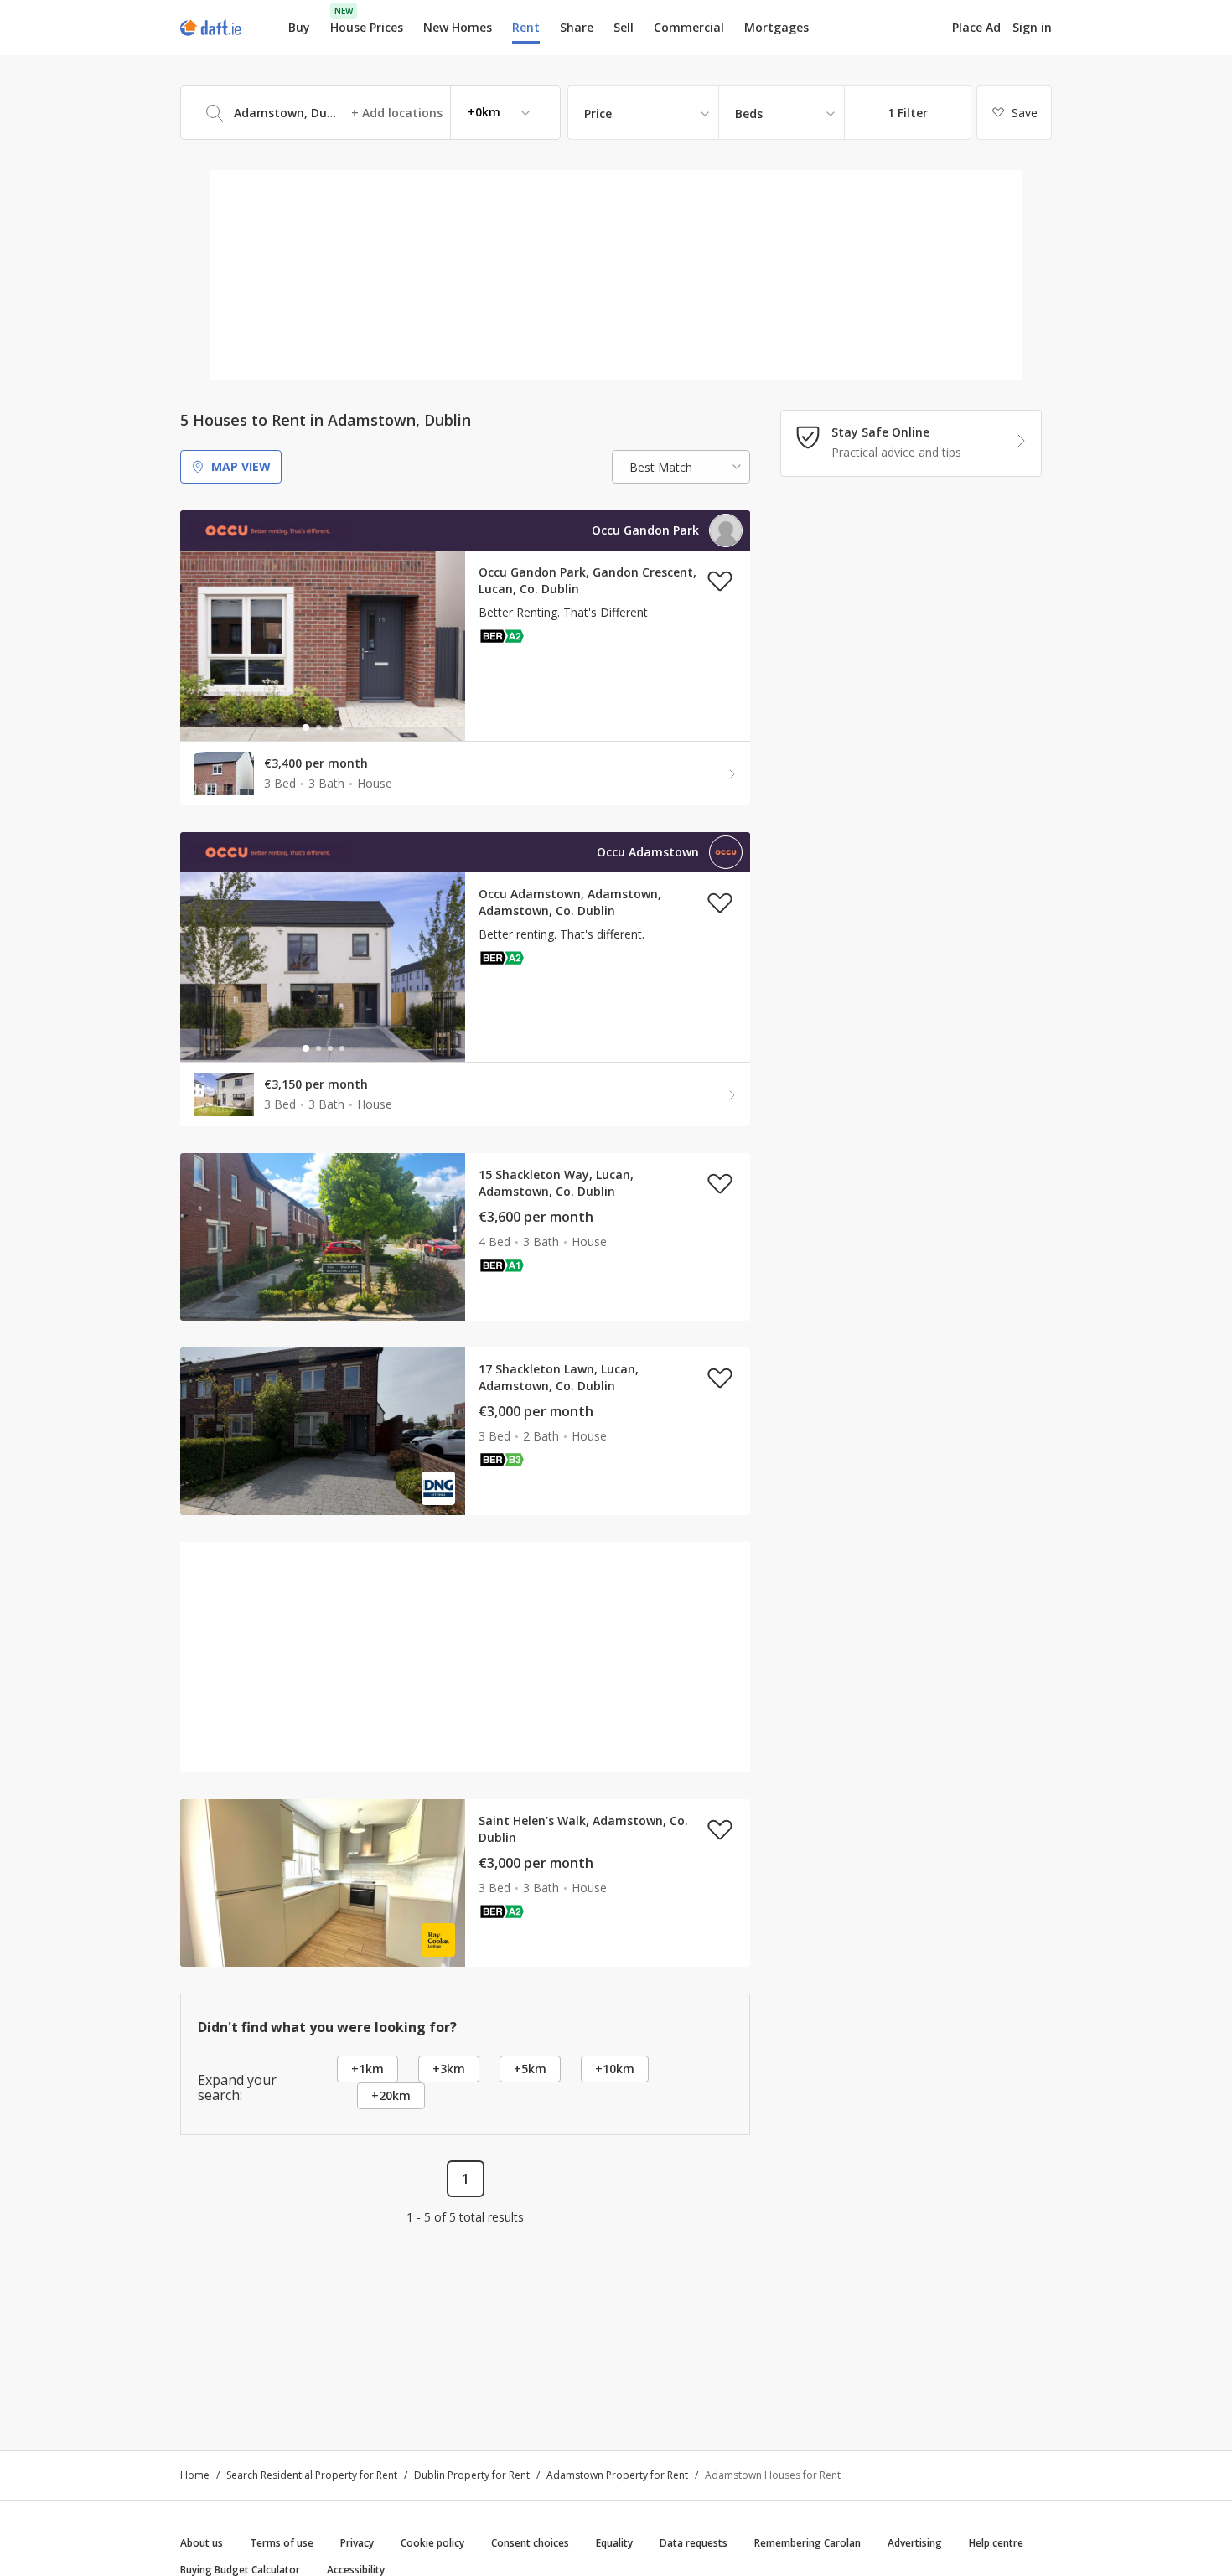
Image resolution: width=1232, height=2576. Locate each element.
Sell (624, 27)
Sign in (1032, 27)
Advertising (915, 2543)
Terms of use (282, 2543)
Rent (526, 27)
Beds (749, 114)
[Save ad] (720, 581)
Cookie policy (432, 2543)
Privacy (357, 2543)
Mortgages (776, 28)
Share (577, 27)
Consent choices (530, 2543)
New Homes (458, 27)
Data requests (694, 2543)
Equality (614, 2543)
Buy (299, 27)
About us (202, 2543)
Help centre (996, 2543)
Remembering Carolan (808, 2543)
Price (598, 114)
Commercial (689, 27)
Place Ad (976, 28)
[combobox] (370, 113)
